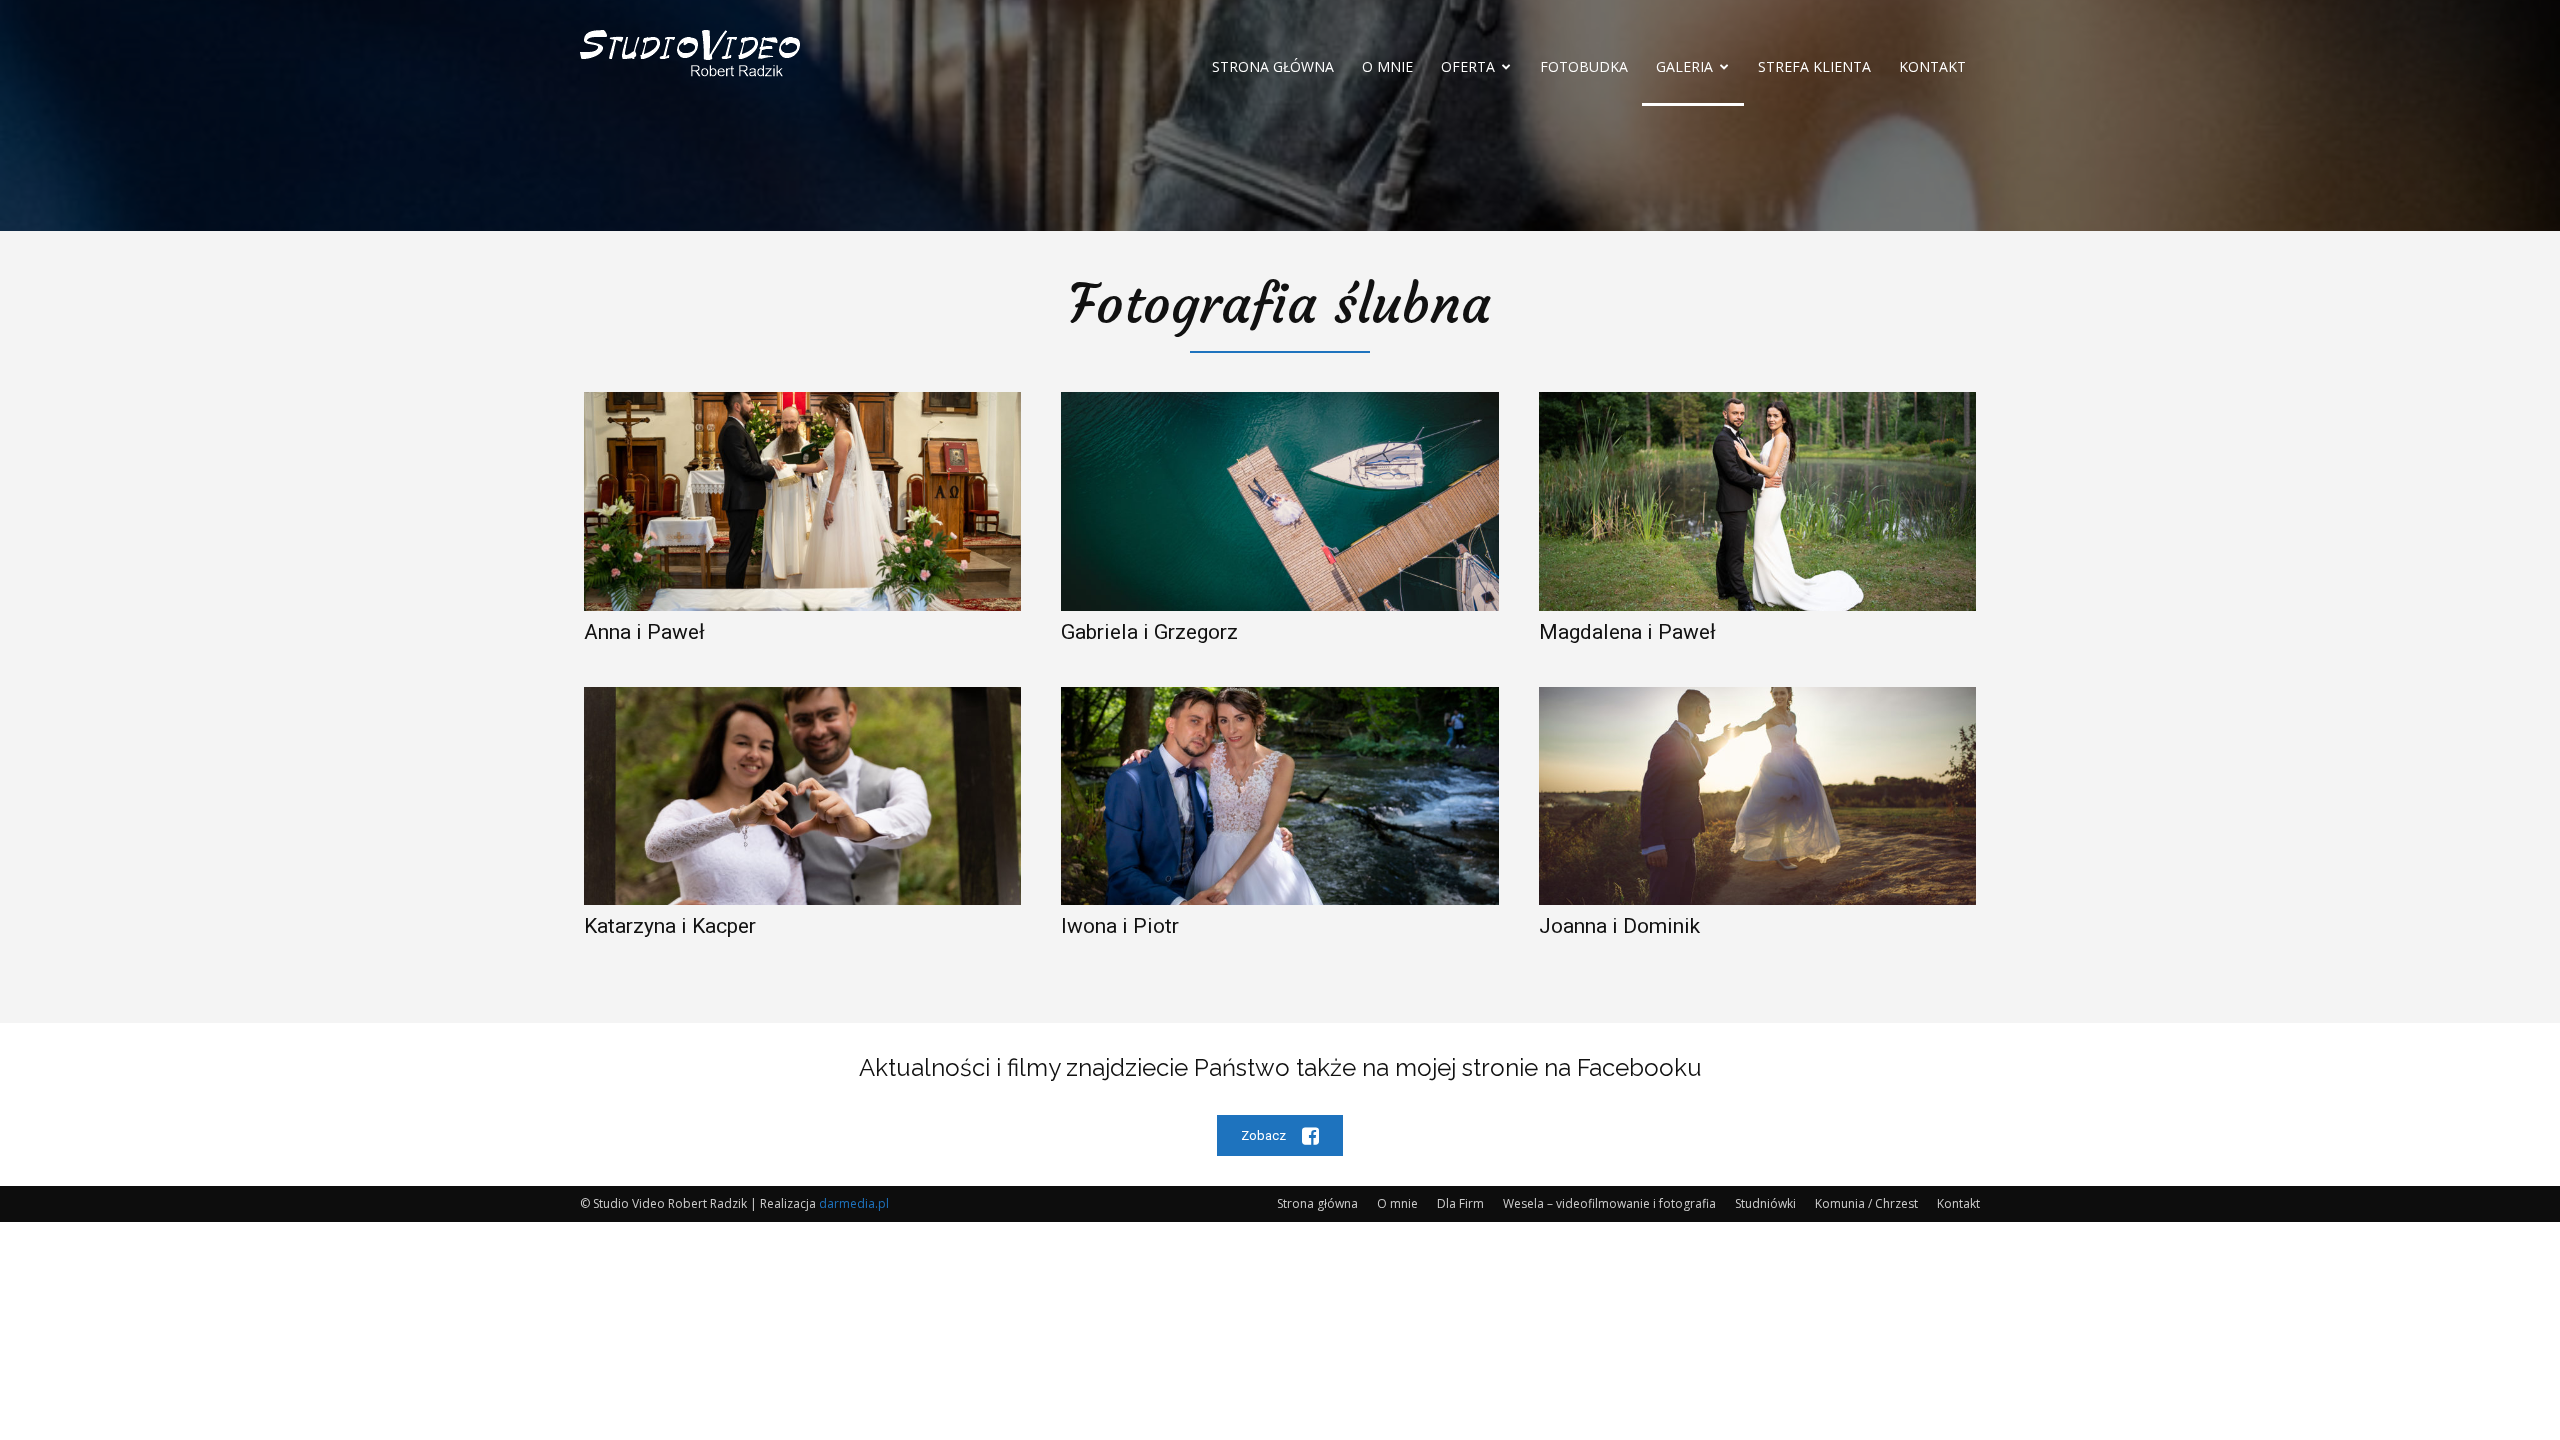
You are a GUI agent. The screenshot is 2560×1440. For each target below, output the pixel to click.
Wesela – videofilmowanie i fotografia (1609, 1203)
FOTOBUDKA (1584, 66)
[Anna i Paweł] (802, 501)
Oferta (1468, 66)
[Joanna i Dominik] (1757, 796)
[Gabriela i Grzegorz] (1279, 501)
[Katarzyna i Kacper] (802, 796)
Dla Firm (1460, 1203)
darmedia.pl (854, 1203)
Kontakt (1932, 66)
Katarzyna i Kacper (670, 926)
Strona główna (1273, 66)
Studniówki (1765, 1203)
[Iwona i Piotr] (1279, 796)
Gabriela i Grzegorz (1149, 632)
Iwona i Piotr (1120, 926)
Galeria (1684, 66)
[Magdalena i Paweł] (1757, 501)
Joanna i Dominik (1619, 926)
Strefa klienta (1814, 66)
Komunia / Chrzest (1866, 1203)
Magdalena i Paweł (1627, 632)
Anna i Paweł (644, 632)
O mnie (1387, 66)
